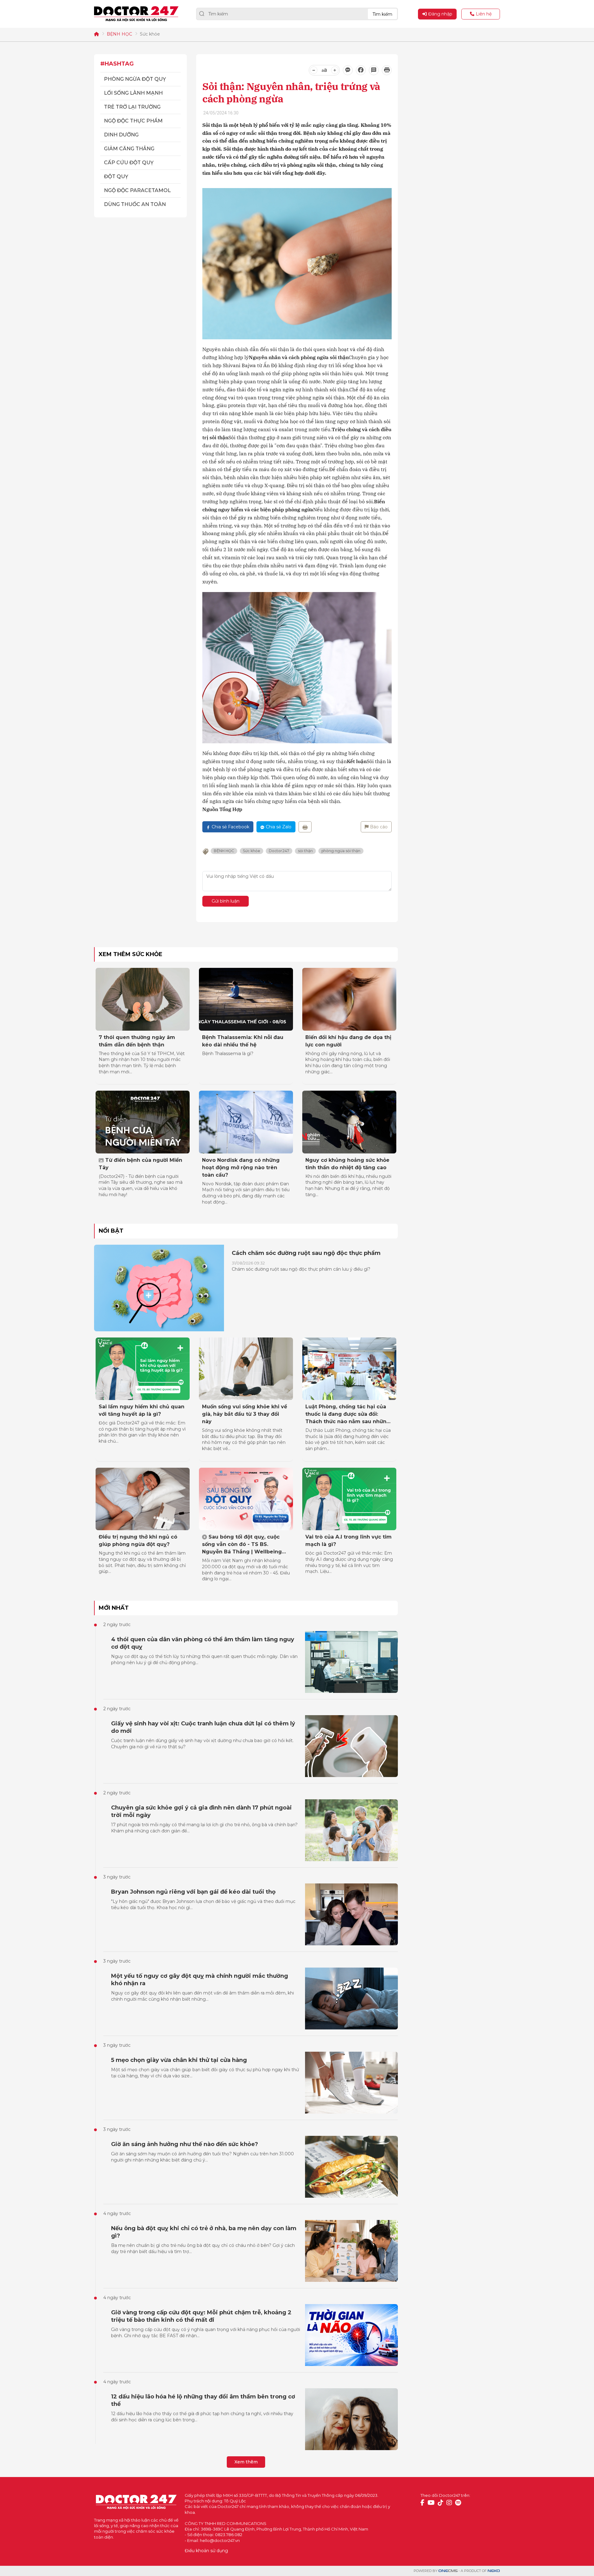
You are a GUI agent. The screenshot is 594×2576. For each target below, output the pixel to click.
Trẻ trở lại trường (132, 107)
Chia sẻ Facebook (230, 827)
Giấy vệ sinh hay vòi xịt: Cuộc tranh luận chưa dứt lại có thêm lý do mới (203, 1727)
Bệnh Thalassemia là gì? (228, 1054)
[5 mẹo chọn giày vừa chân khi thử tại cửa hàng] (351, 2083)
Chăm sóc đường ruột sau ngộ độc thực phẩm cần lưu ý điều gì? (301, 1269)
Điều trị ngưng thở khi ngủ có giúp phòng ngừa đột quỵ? (138, 1541)
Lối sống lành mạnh (133, 93)
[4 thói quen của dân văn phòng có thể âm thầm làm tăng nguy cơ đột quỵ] (351, 1662)
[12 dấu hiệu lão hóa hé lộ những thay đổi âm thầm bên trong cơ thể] (351, 2419)
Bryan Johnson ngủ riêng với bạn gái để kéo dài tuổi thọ (193, 1892)
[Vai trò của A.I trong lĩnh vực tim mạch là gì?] (349, 1499)
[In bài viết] (387, 70)
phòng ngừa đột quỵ (135, 79)
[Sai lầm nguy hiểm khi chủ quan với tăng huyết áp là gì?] (143, 1369)
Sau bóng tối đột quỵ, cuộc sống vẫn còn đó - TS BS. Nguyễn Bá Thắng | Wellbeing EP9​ (242, 1545)
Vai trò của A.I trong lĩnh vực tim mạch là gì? (349, 1541)
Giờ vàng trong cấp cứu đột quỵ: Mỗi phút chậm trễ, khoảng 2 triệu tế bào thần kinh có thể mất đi (201, 2316)
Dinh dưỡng (121, 135)
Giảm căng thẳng (129, 149)
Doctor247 (279, 851)
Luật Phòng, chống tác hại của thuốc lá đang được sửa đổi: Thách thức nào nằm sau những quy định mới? (348, 1415)
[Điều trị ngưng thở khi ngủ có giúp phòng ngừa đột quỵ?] (143, 1499)
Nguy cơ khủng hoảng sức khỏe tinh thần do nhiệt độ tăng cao (347, 1164)
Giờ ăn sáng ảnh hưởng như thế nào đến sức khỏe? (185, 2144)
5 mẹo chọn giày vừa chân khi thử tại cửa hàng (179, 2060)
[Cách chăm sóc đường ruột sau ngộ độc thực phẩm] (159, 1288)
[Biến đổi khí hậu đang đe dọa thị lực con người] (349, 999)
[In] (305, 827)
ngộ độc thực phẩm (133, 121)
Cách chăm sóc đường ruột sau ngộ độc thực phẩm (306, 1253)
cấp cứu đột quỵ (129, 163)
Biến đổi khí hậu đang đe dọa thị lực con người (348, 1041)
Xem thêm (246, 2462)
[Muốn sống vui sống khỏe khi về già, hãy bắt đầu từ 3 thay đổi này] (246, 1369)
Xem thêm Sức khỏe (131, 954)
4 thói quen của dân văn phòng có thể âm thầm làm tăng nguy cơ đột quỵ (203, 1643)
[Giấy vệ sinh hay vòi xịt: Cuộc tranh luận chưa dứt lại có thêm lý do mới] (351, 1746)
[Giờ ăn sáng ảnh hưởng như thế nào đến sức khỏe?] (351, 2167)
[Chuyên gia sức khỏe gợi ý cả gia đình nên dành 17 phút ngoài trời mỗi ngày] (351, 1830)
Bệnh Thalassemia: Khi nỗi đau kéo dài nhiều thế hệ (243, 1041)
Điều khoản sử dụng (206, 2551)
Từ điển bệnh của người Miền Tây (140, 1164)
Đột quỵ (116, 176)
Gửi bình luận (226, 901)
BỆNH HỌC (119, 34)
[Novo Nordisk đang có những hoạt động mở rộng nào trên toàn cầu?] (246, 1122)
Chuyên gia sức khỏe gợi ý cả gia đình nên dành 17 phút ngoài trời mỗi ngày (201, 1811)
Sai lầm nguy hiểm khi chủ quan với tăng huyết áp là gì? (142, 1410)
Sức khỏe (150, 34)
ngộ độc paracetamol (137, 190)
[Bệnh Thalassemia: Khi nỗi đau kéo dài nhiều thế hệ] (246, 999)
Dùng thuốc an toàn (135, 204)
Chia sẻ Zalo (279, 827)
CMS (448, 2571)
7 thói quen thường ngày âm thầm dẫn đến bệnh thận (137, 1041)
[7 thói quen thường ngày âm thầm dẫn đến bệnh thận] (143, 999)
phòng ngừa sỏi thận (341, 851)
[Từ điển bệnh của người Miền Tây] (143, 1122)
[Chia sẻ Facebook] (361, 70)
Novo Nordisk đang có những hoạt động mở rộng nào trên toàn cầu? (241, 1168)
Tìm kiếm (382, 14)
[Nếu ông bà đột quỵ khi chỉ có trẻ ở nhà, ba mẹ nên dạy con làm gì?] (351, 2251)
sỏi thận (305, 851)
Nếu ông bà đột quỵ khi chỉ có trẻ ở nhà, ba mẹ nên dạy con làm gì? (204, 2232)
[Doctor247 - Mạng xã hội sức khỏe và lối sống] (136, 14)
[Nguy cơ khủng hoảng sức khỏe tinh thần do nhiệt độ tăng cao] (349, 1122)
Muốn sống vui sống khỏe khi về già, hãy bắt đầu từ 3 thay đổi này (245, 1414)
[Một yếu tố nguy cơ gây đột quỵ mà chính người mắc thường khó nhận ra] (351, 1999)
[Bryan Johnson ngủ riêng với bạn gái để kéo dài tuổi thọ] (351, 1914)
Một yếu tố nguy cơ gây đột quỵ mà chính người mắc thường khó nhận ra (200, 1980)
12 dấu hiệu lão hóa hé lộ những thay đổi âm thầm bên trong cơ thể (203, 2400)
